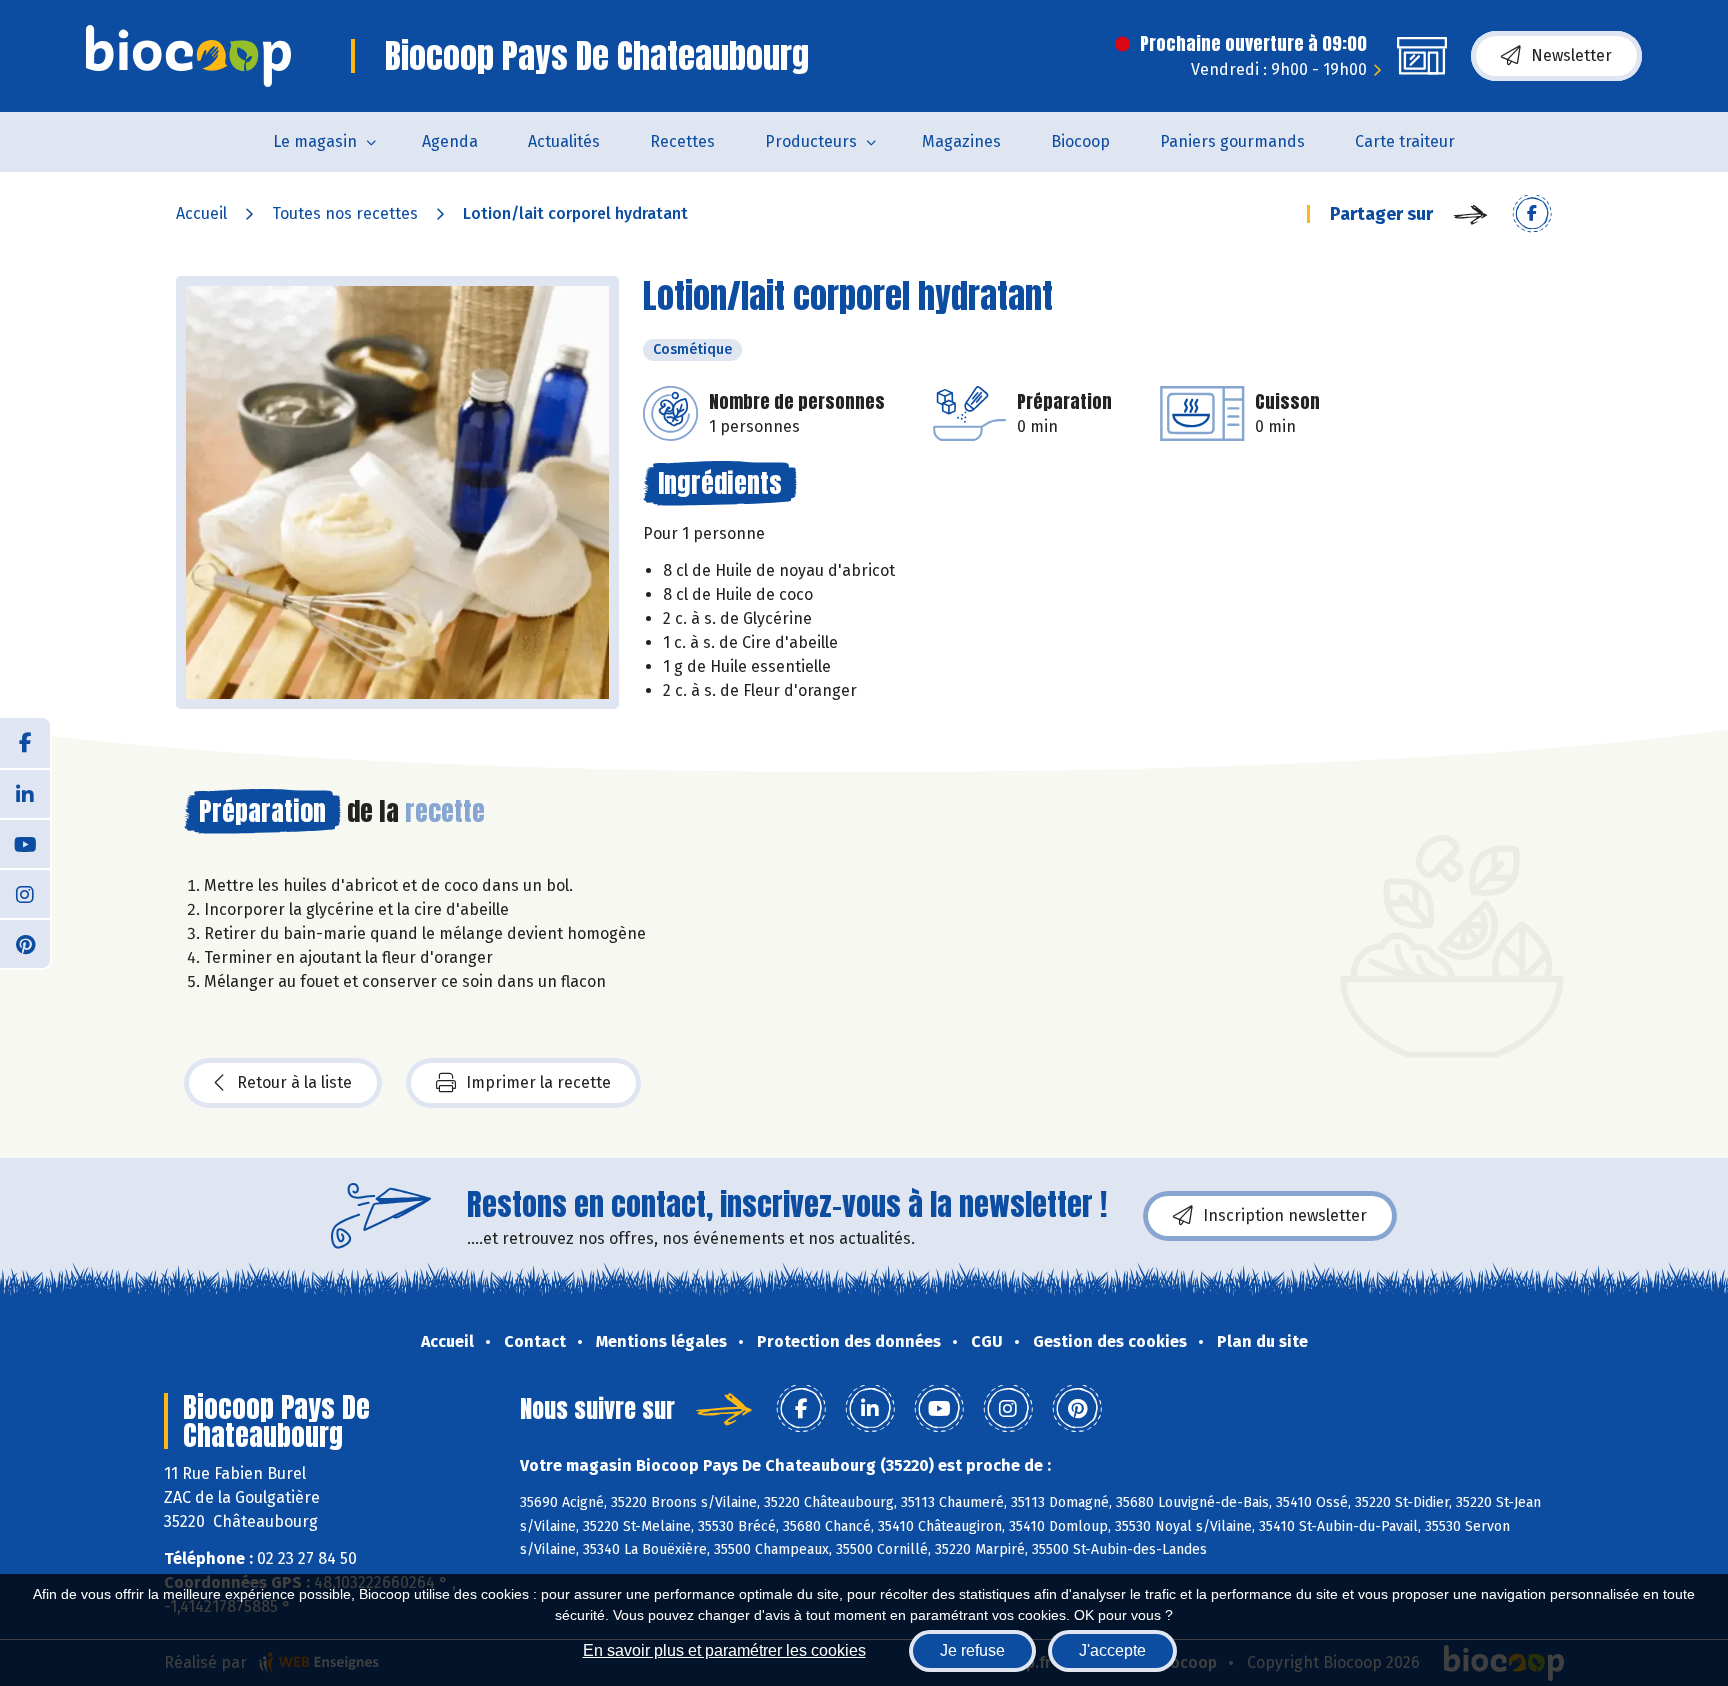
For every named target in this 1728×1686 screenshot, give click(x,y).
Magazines (961, 141)
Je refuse (972, 1650)
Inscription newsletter (1285, 1215)
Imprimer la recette (538, 1082)
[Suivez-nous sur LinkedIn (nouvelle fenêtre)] (25, 793)
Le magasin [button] (315, 141)
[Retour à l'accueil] (188, 56)
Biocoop (1080, 141)
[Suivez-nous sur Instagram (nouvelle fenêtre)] (25, 893)
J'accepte (1112, 1650)
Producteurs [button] (811, 141)
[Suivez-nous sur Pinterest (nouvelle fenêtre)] (25, 943)
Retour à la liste (294, 1082)
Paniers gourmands (1232, 141)
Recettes (682, 141)
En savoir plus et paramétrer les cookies (724, 1650)
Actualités (564, 141)
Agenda (450, 141)
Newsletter (1571, 55)
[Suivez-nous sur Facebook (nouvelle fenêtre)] (25, 743)
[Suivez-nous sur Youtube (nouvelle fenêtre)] (25, 843)
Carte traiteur (1405, 141)
